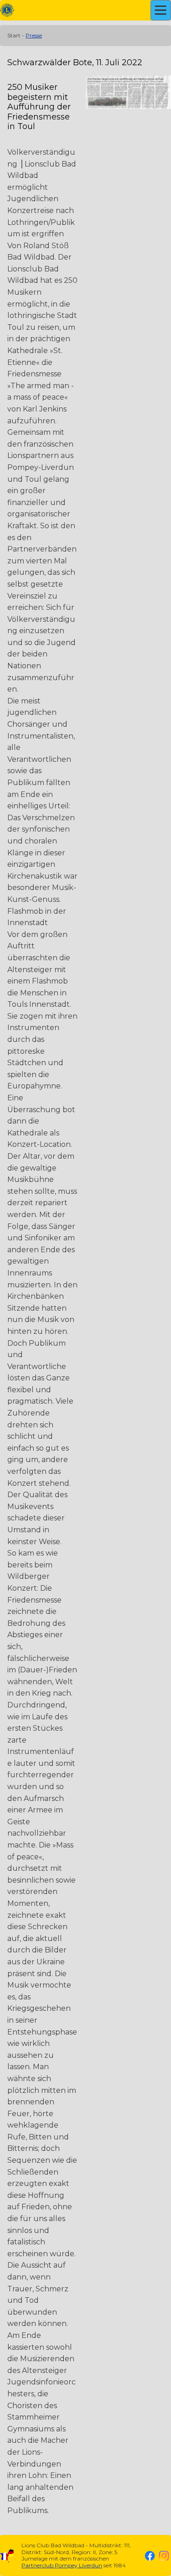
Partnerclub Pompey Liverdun (62, 2565)
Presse (34, 35)
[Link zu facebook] (150, 2556)
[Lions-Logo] (7, 10)
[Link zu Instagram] (164, 2556)
